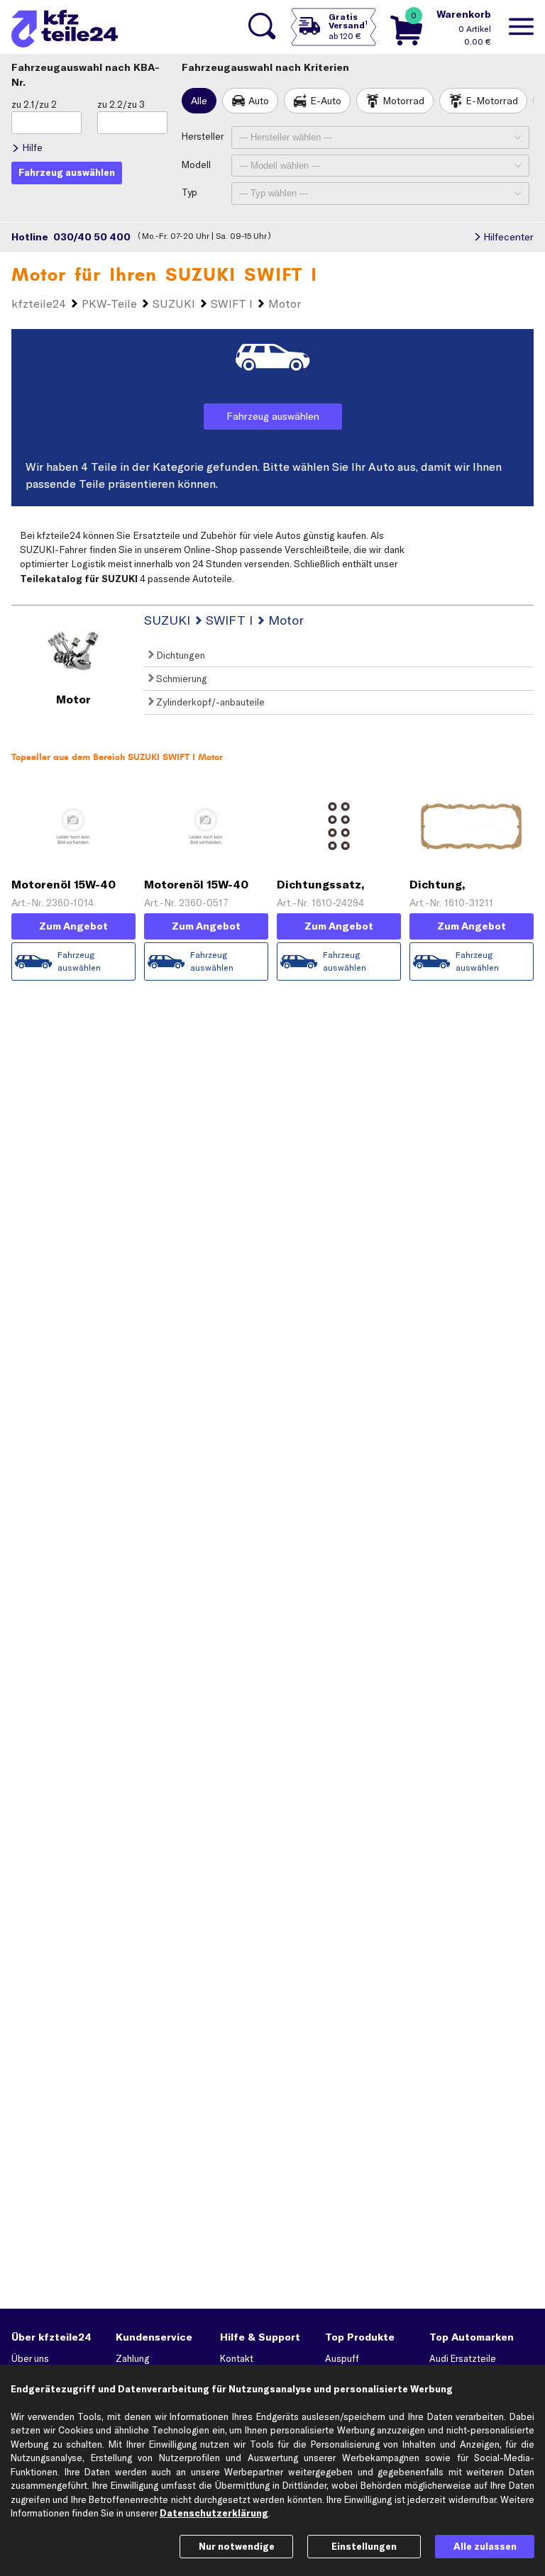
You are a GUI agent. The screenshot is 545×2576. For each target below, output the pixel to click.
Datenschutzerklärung (214, 2513)
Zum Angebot (73, 926)
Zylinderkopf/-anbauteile (209, 702)
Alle (199, 101)
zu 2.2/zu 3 (121, 104)
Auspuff (342, 2358)
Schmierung (181, 679)
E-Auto (326, 101)
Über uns (30, 2358)
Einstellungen (364, 2546)
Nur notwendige (237, 2546)
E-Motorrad (492, 101)
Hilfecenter (508, 237)
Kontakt (237, 2358)
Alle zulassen (485, 2546)
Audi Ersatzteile (463, 2358)
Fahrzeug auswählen (273, 416)
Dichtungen (180, 655)
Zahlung (132, 2358)
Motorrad (403, 101)
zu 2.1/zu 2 (34, 104)
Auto (259, 101)
